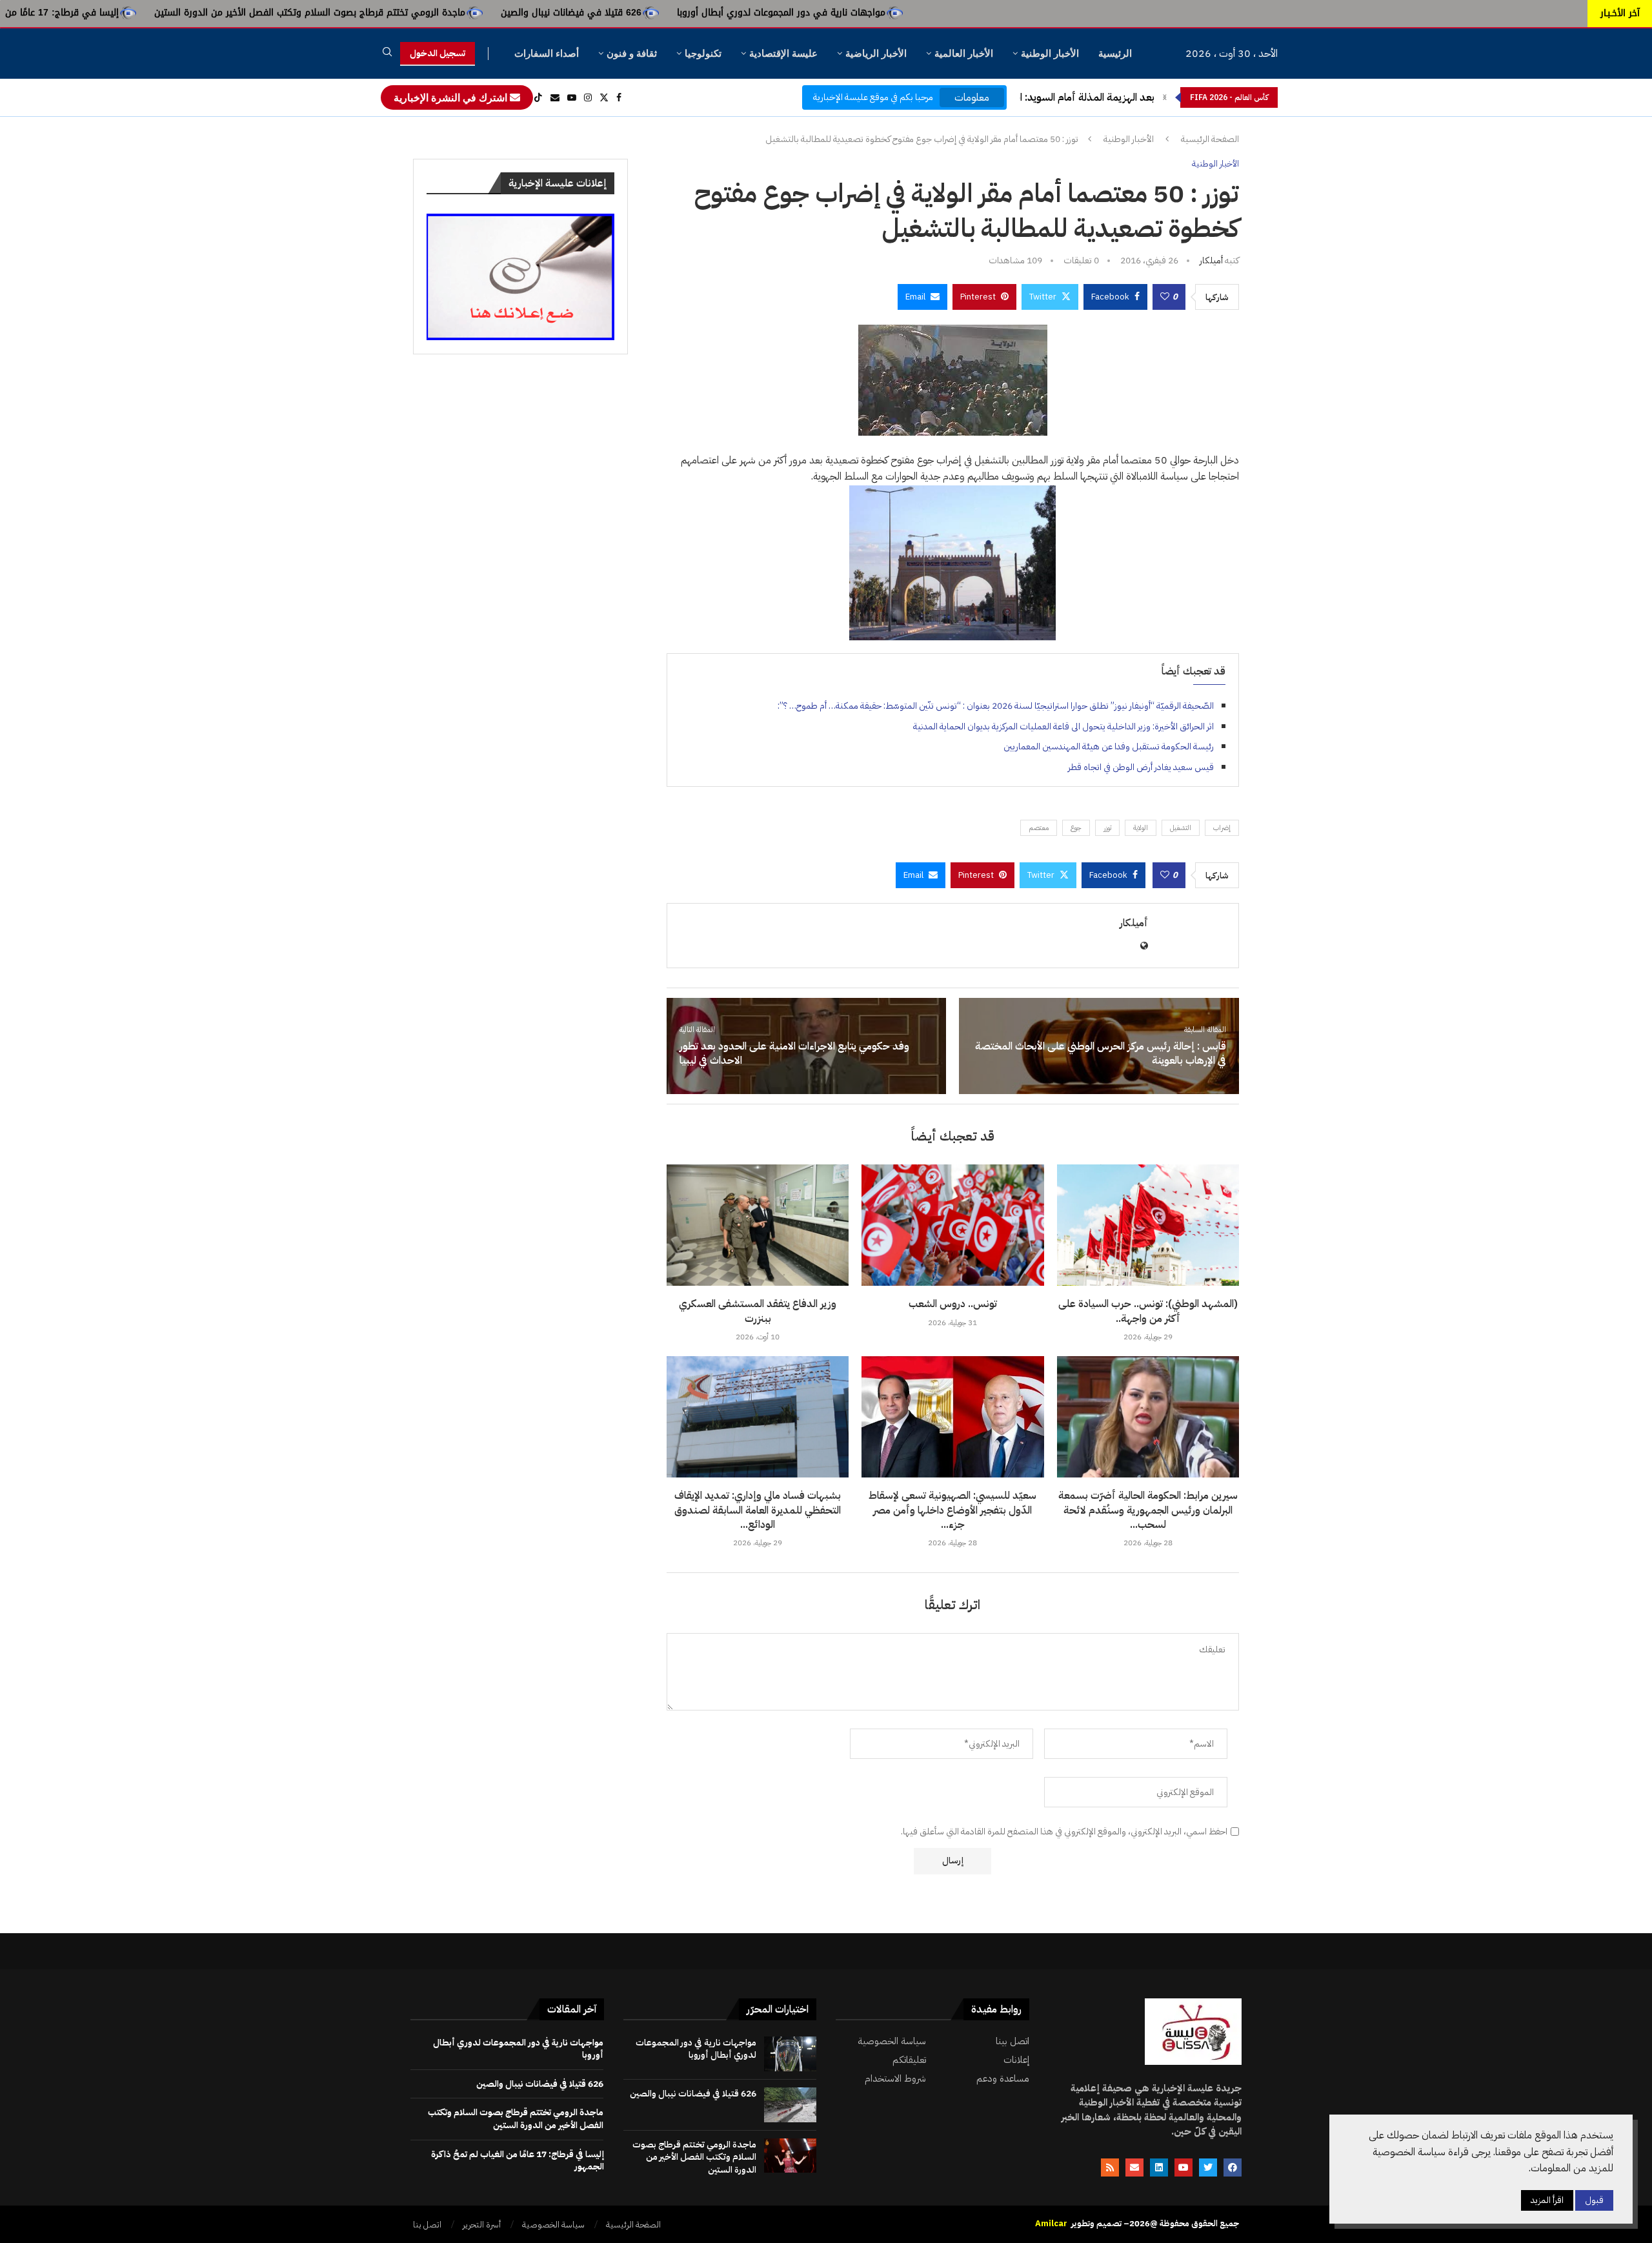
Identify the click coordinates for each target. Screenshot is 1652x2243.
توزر (1107, 828)
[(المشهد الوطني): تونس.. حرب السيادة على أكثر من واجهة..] (1148, 1225)
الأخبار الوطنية (1050, 53)
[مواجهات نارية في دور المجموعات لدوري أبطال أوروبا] (790, 2054)
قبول (1594, 2200)
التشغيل (1181, 828)
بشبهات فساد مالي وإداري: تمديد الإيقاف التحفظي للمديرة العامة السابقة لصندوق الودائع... (758, 1510)
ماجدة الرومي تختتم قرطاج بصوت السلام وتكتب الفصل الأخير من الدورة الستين (492, 13)
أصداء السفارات (547, 53)
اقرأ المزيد (1547, 2200)
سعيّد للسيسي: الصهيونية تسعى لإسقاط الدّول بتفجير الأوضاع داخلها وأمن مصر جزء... (952, 1510)
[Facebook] (619, 97)
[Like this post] (1165, 297)
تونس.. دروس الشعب (953, 1304)
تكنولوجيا (703, 53)
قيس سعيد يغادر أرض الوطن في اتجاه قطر (1141, 767)
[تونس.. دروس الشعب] (952, 1225)
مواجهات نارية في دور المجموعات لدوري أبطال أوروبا (963, 13)
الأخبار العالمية (964, 53)
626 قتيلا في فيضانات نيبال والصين (753, 13)
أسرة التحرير (482, 2225)
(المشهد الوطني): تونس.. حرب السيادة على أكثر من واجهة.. (1148, 1311)
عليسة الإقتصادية (783, 53)
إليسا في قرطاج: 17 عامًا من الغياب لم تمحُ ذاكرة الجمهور (187, 13)
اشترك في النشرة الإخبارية (452, 97)
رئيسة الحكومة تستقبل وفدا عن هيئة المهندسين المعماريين (1109, 746)
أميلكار (1211, 260)
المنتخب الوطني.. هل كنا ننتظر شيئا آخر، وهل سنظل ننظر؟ (1032, 97)
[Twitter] (604, 97)
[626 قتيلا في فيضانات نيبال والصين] (790, 2105)
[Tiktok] (538, 97)
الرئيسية (1115, 53)
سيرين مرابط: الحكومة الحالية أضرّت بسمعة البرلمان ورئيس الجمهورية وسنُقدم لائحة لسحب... (1148, 1510)
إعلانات (1016, 2060)
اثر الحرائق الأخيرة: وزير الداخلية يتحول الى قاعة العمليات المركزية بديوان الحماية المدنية (1063, 726)
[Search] (387, 54)
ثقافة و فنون (632, 53)
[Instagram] (588, 97)
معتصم (1039, 828)
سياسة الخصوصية (892, 2041)
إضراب (1222, 828)
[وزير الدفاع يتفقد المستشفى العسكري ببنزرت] (758, 1225)
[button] (1165, 97)
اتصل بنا (427, 2225)
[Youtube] (572, 97)
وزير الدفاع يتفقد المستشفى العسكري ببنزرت (758, 1311)
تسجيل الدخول (438, 53)
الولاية (1141, 828)
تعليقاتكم (909, 2060)
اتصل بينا (1012, 2041)
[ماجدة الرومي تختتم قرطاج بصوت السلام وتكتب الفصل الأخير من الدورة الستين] (790, 2156)
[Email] (555, 97)
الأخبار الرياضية (876, 53)
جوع (1076, 828)
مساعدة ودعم (1003, 2079)
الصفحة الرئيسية (1210, 139)
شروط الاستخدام (895, 2079)
